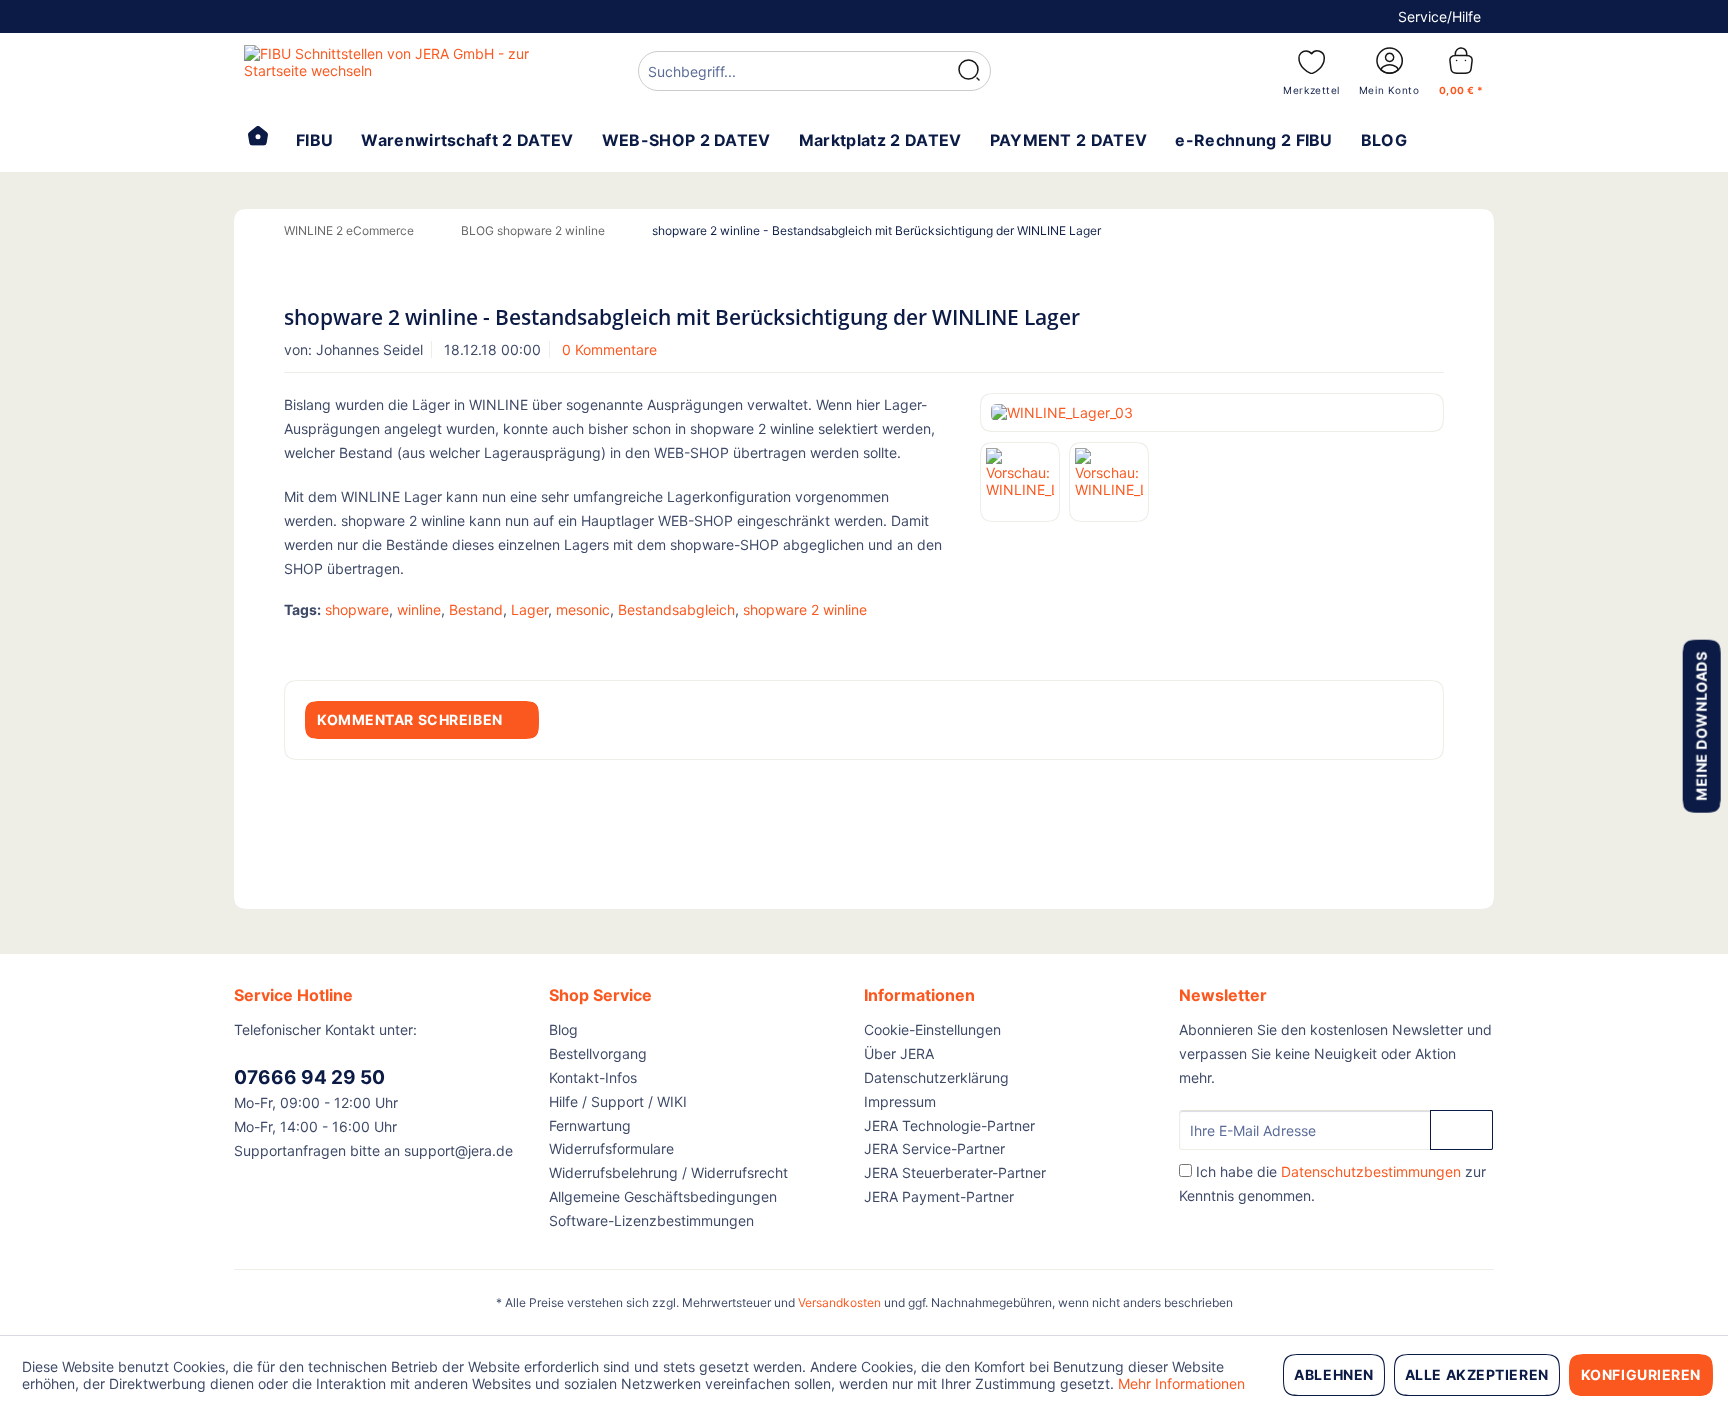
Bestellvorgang (598, 1053)
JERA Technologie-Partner (949, 1125)
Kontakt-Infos (593, 1077)
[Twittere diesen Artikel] (1402, 644)
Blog (563, 1029)
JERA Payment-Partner (939, 1196)
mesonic (583, 609)
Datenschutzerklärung (936, 1077)
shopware (357, 609)
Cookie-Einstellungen (932, 1029)
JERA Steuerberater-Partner (955, 1172)
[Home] (258, 138)
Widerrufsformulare (611, 1148)
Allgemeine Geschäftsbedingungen (663, 1196)
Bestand (476, 609)
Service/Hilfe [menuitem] (1439, 16)
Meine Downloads (1700, 725)
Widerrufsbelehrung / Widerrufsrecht (668, 1172)
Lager (529, 609)
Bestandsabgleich (676, 609)
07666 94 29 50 (309, 1077)
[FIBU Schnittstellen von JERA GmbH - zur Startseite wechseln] (395, 70)
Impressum (900, 1101)
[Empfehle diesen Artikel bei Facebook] (1431, 644)
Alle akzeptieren (1477, 1374)
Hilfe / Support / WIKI (618, 1101)
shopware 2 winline (805, 609)
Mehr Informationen (1181, 1383)
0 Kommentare (609, 349)
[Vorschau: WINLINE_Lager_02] (1109, 482)
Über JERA (899, 1053)
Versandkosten (839, 1302)
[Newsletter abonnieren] (1461, 1130)
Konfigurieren (1641, 1374)
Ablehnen (1333, 1374)
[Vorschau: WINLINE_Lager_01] (1020, 482)
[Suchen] (969, 71)
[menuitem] (814, 73)
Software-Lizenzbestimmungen (651, 1220)
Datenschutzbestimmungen (1371, 1171)
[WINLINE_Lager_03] (1212, 412)
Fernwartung (590, 1125)
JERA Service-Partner (934, 1148)
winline (419, 609)
